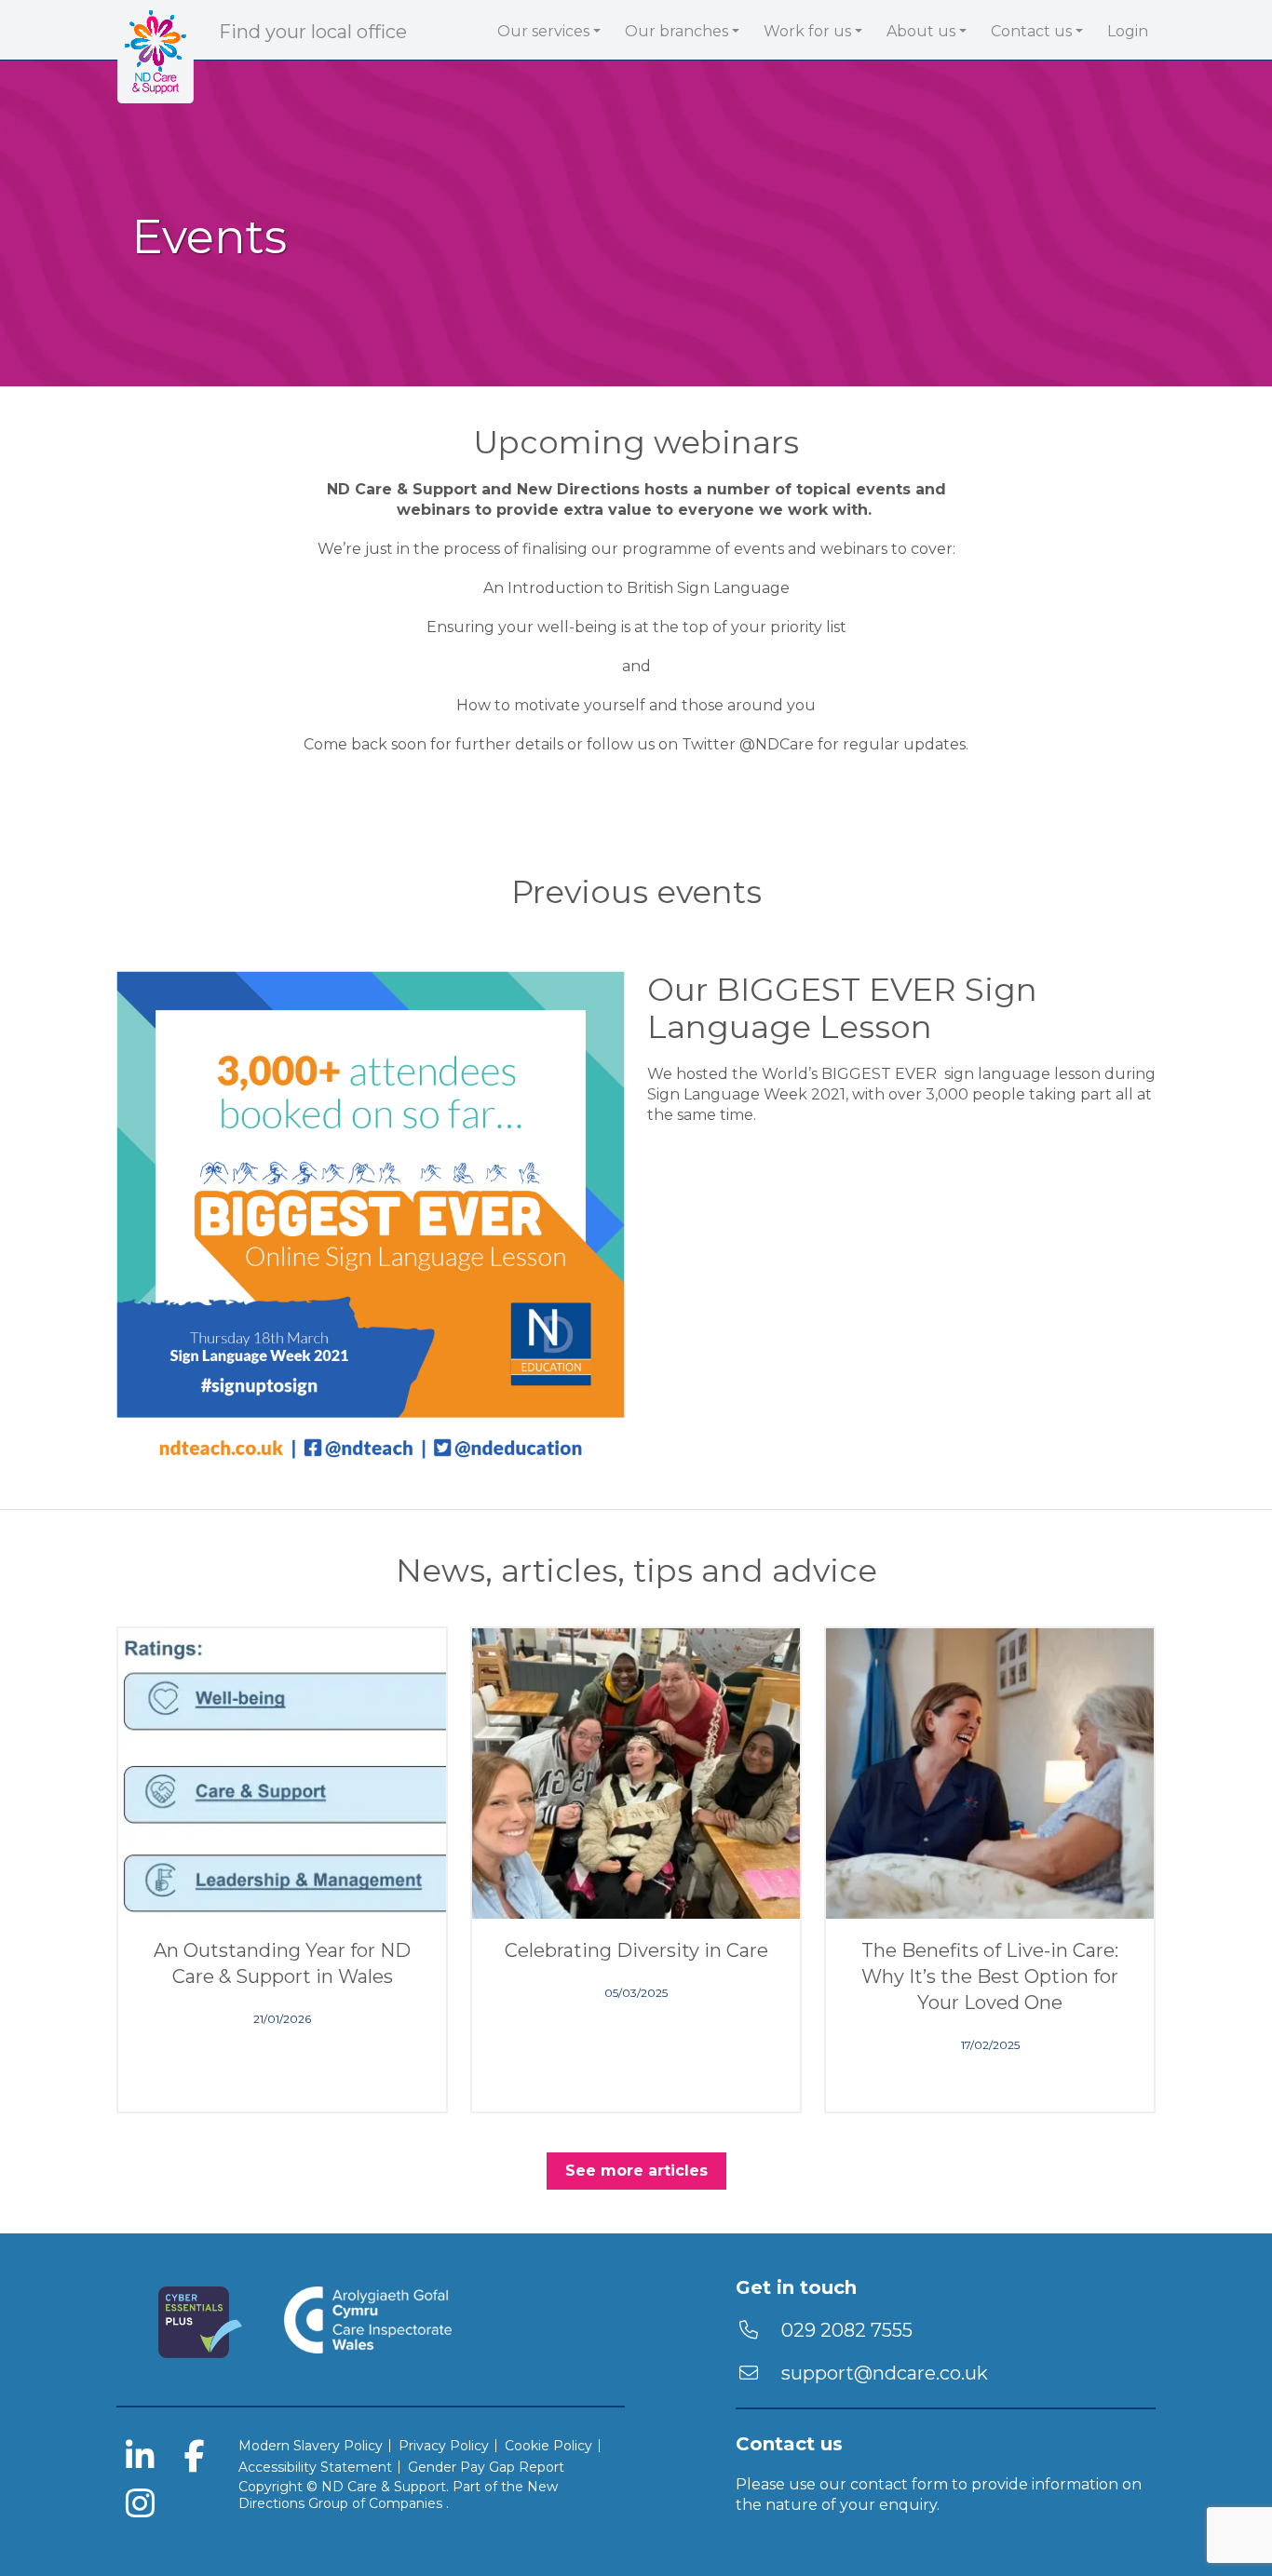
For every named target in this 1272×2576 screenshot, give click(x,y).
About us (921, 31)
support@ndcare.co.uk (885, 2373)
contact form (899, 2484)
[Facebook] (195, 2459)
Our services (543, 31)
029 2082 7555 (845, 2330)
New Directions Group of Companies (398, 2495)
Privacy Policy (444, 2446)
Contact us (1031, 31)
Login (1128, 31)
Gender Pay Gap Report (486, 2467)
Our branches (677, 31)
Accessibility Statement (315, 2467)
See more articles (636, 2171)
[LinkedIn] (140, 2459)
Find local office (313, 32)
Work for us (807, 31)
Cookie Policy (548, 2446)
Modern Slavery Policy (311, 2446)
